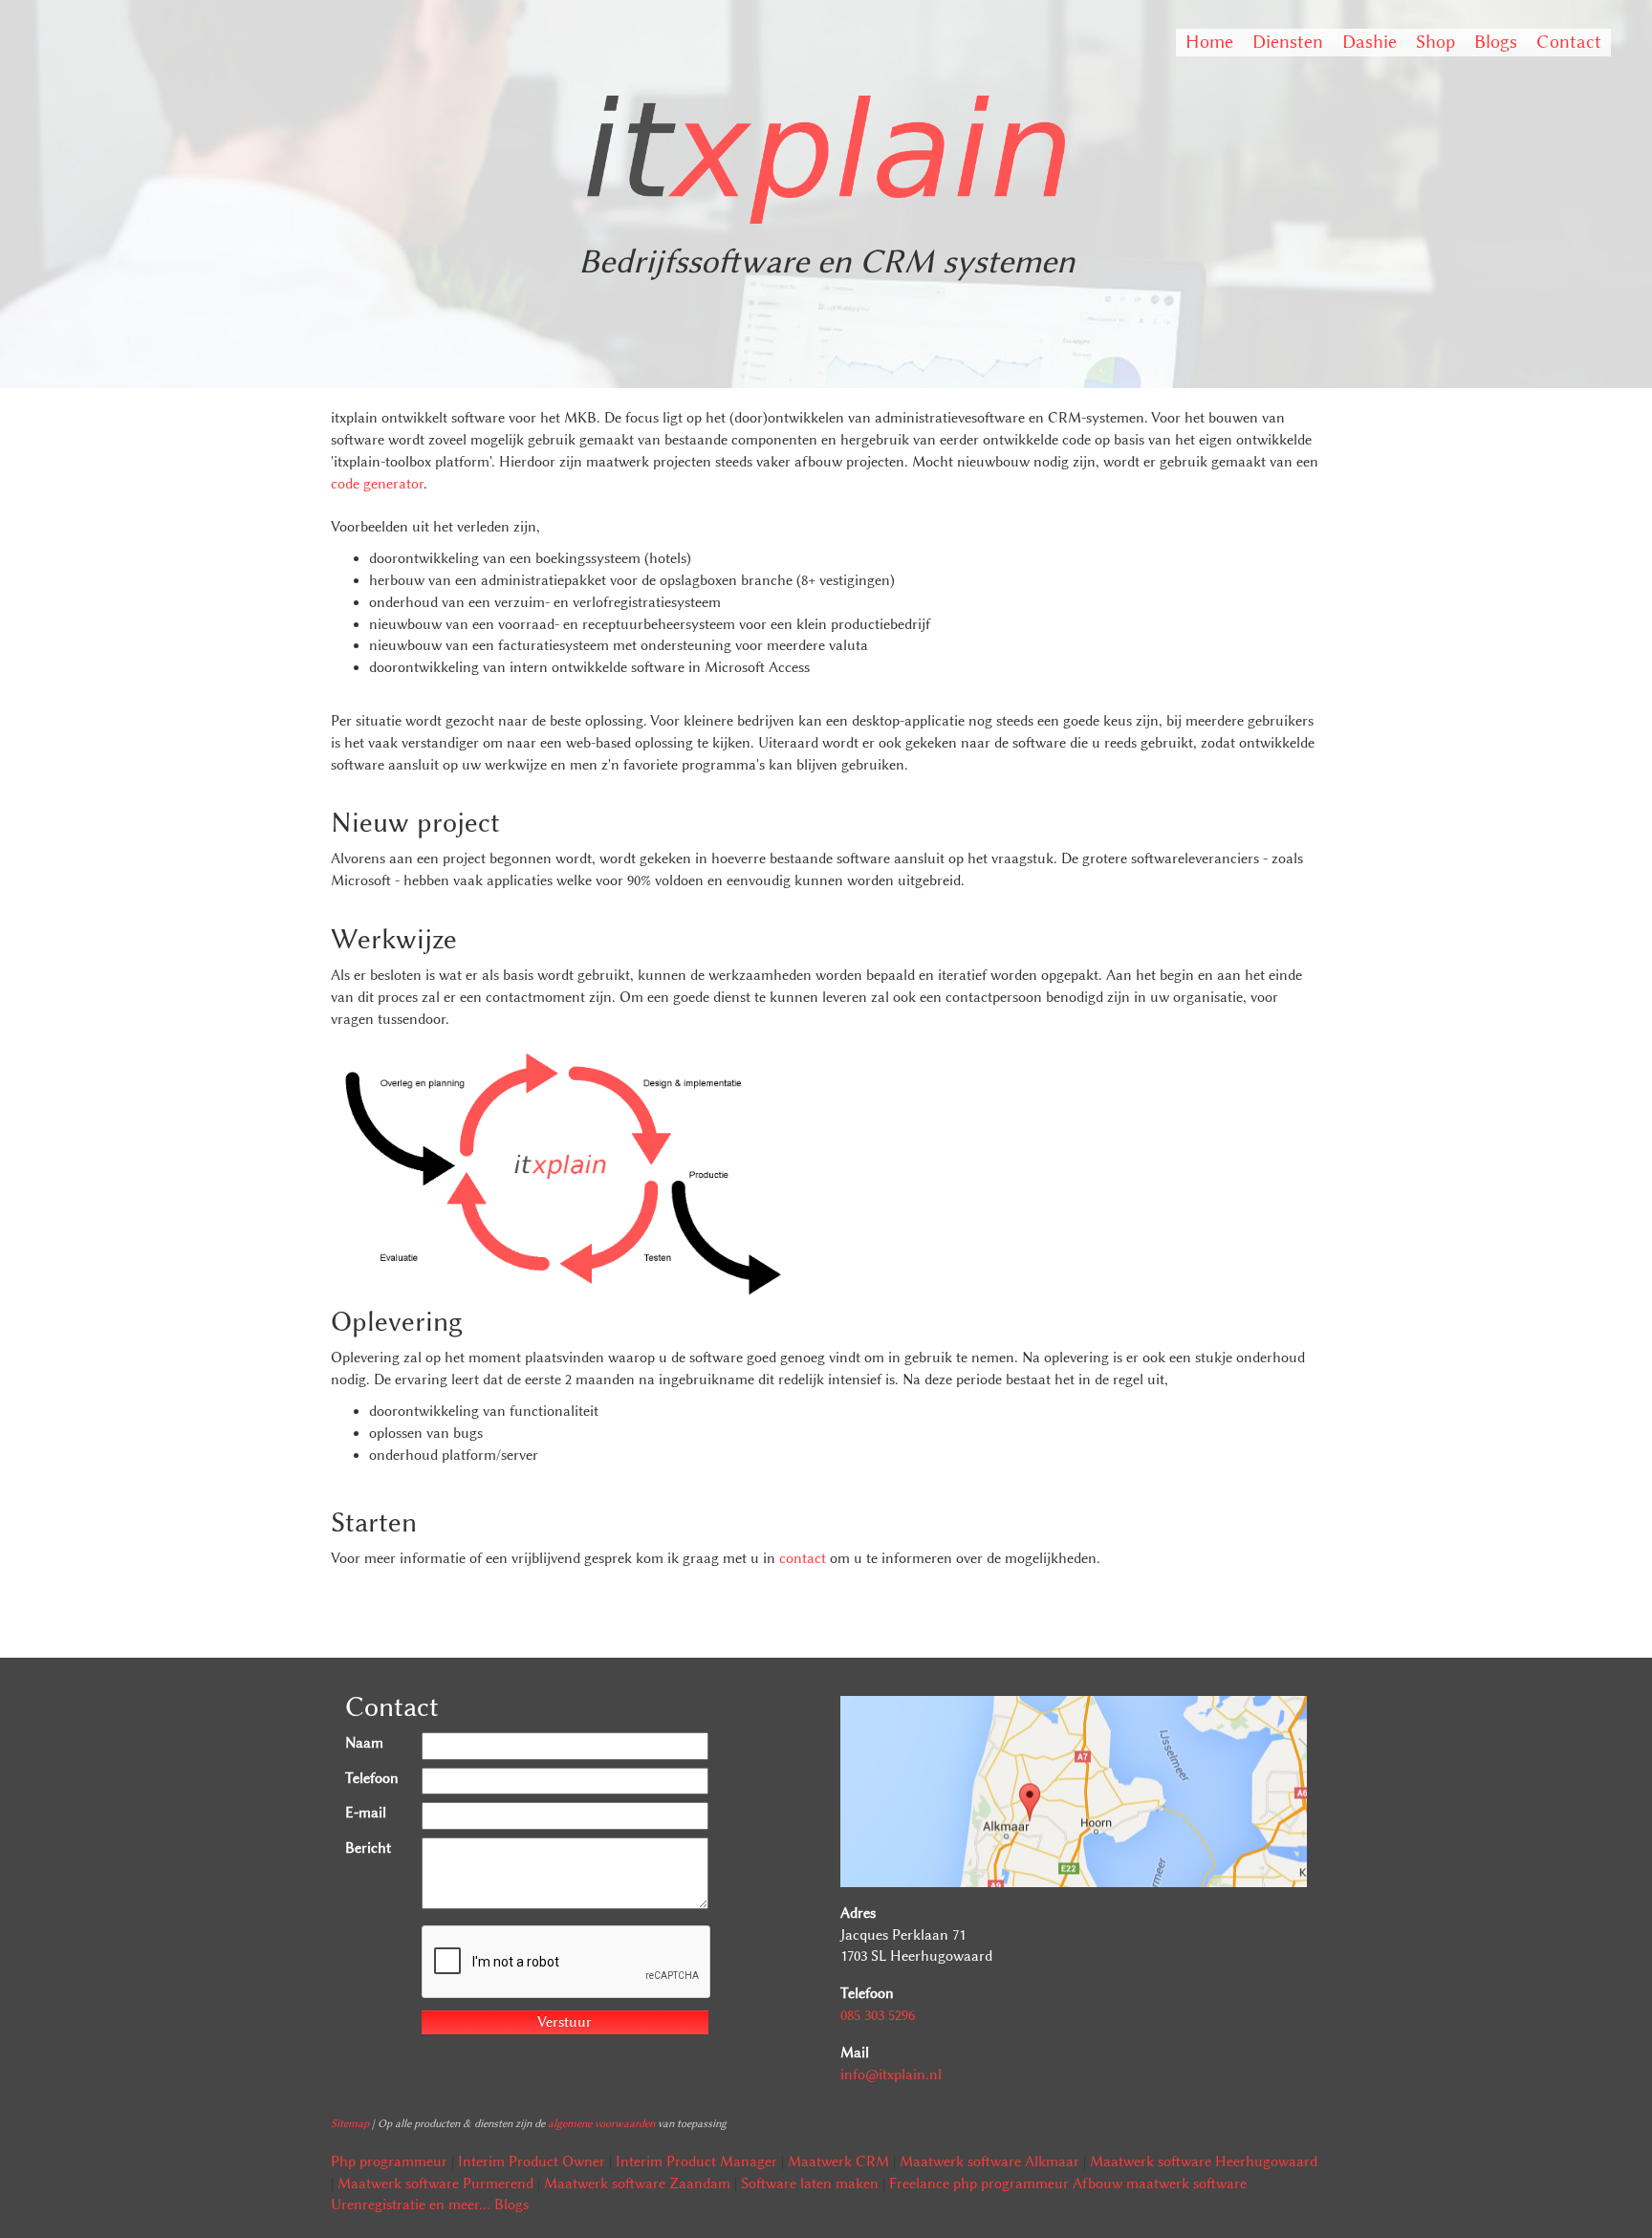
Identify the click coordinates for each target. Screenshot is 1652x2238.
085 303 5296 (878, 2015)
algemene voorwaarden (601, 2123)
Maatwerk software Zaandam (637, 2184)
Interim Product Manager (696, 2162)
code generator (377, 484)
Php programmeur (389, 2162)
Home (1209, 42)
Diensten (1288, 42)
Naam (364, 1743)
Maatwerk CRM (838, 2162)
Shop (1435, 42)
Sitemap (350, 2123)
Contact (1569, 42)
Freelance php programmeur (979, 2184)
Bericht (368, 1848)
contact (803, 1558)
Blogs (1496, 42)
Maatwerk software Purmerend (435, 2184)
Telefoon (372, 1778)
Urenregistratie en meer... (411, 2205)
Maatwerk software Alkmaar (989, 2162)
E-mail (366, 1813)
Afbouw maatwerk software (1160, 2184)
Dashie (1369, 42)
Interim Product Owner (532, 2162)
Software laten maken (810, 2184)
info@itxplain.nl (891, 2075)
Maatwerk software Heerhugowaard (1204, 2162)
